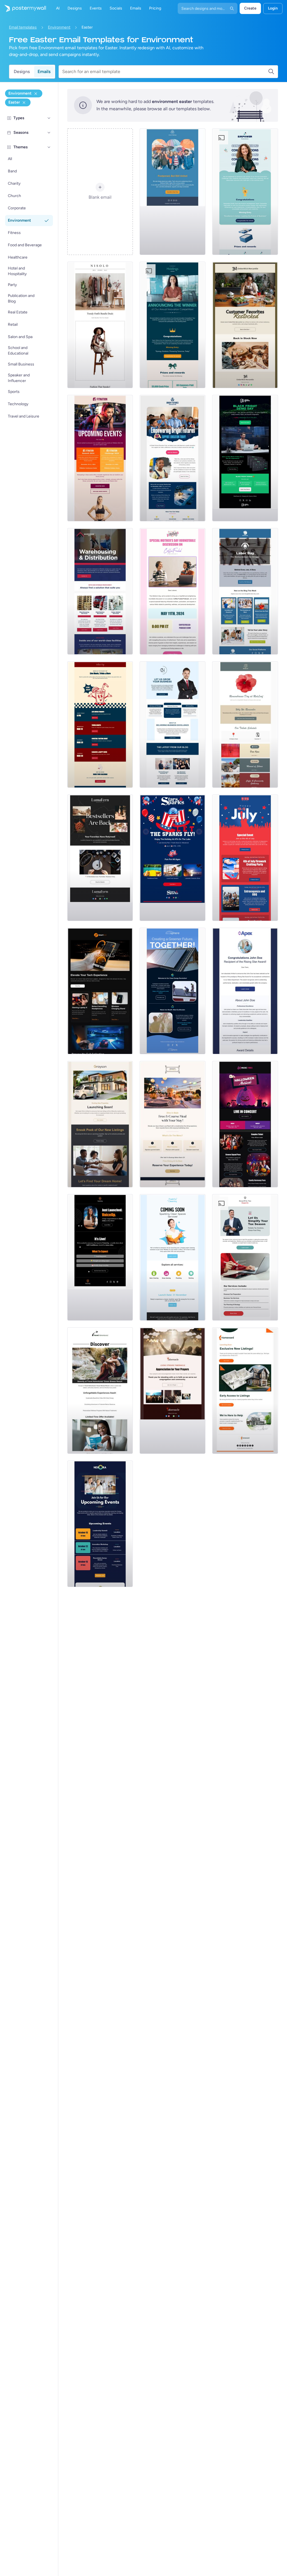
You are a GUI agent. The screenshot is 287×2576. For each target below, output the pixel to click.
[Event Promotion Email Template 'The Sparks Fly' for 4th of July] (173, 858)
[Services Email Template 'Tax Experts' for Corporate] (245, 1257)
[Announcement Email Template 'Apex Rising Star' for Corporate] (245, 991)
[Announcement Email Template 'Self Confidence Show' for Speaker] (100, 1257)
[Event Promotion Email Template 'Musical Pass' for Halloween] (245, 1124)
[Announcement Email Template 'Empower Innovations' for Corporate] (245, 192)
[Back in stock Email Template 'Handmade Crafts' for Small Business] (100, 858)
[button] (49, 118)
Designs (22, 72)
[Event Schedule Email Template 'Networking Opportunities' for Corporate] (100, 1524)
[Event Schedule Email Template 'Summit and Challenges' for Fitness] (100, 458)
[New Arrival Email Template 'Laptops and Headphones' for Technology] (100, 991)
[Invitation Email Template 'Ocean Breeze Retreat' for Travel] (100, 1391)
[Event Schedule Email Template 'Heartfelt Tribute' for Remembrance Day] (245, 725)
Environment (59, 27)
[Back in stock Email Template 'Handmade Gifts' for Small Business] (245, 325)
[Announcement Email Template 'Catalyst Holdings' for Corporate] (173, 325)
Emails (44, 72)
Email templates (23, 27)
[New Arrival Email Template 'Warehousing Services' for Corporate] (100, 591)
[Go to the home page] (23, 8)
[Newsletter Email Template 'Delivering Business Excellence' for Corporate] (173, 725)
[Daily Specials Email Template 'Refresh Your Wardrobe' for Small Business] (100, 325)
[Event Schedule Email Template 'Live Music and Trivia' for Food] (100, 725)
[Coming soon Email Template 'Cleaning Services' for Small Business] (173, 1257)
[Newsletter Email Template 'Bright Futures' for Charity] (173, 458)
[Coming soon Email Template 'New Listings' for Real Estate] (100, 1124)
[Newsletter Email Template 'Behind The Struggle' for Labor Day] (245, 591)
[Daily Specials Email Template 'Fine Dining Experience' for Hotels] (173, 1124)
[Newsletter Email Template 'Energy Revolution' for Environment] (173, 991)
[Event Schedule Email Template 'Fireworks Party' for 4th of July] (245, 858)
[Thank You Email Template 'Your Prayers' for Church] (173, 1391)
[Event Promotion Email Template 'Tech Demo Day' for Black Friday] (245, 458)
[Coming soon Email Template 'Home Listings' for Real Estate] (245, 1391)
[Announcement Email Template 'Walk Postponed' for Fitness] (173, 192)
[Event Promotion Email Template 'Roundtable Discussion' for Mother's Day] (173, 591)
